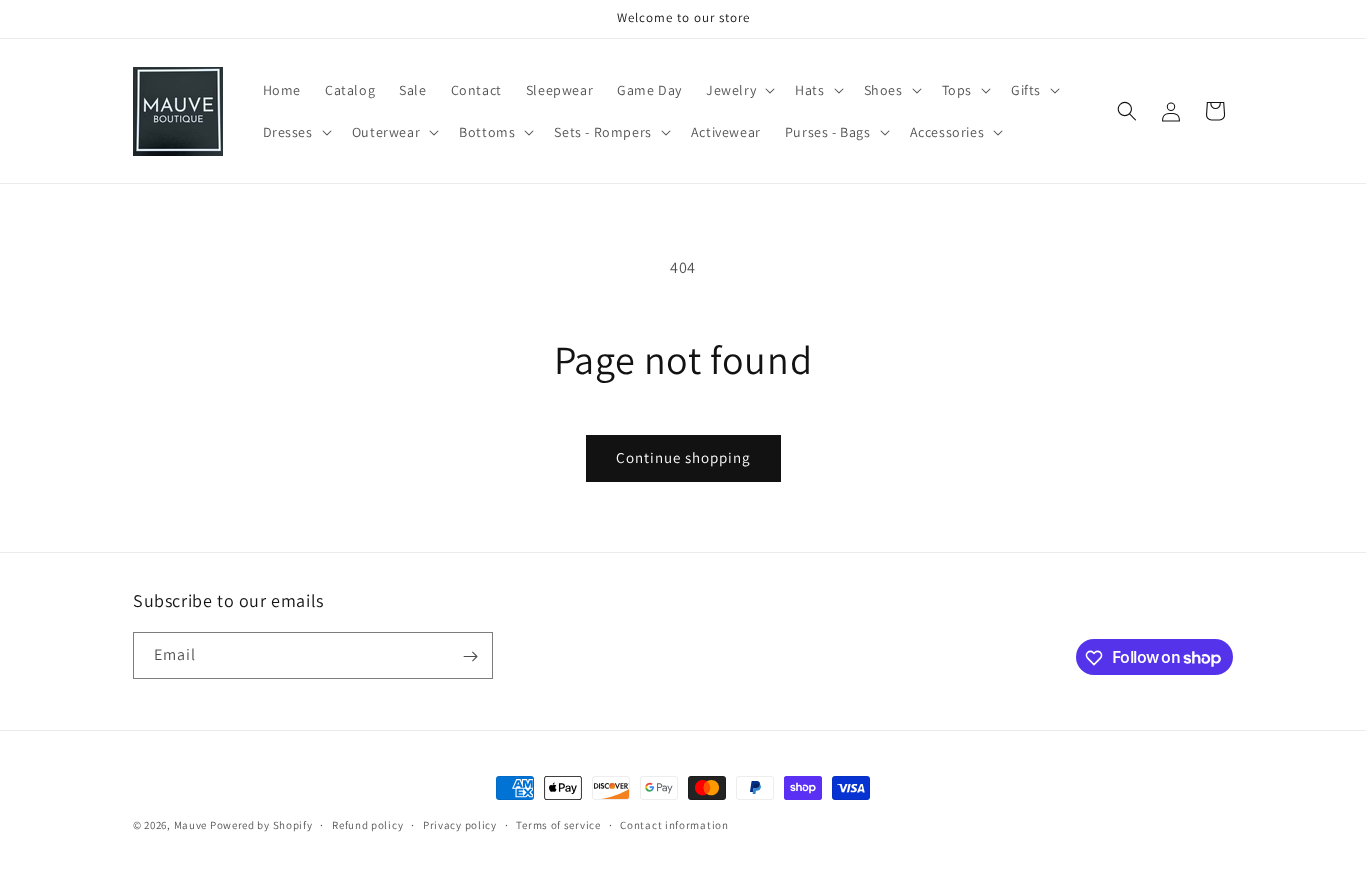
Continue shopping (683, 457)
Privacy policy (460, 824)
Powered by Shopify (261, 825)
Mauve (191, 825)
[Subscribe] (470, 656)
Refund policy (367, 824)
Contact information (674, 824)
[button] (738, 90)
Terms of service (558, 824)
